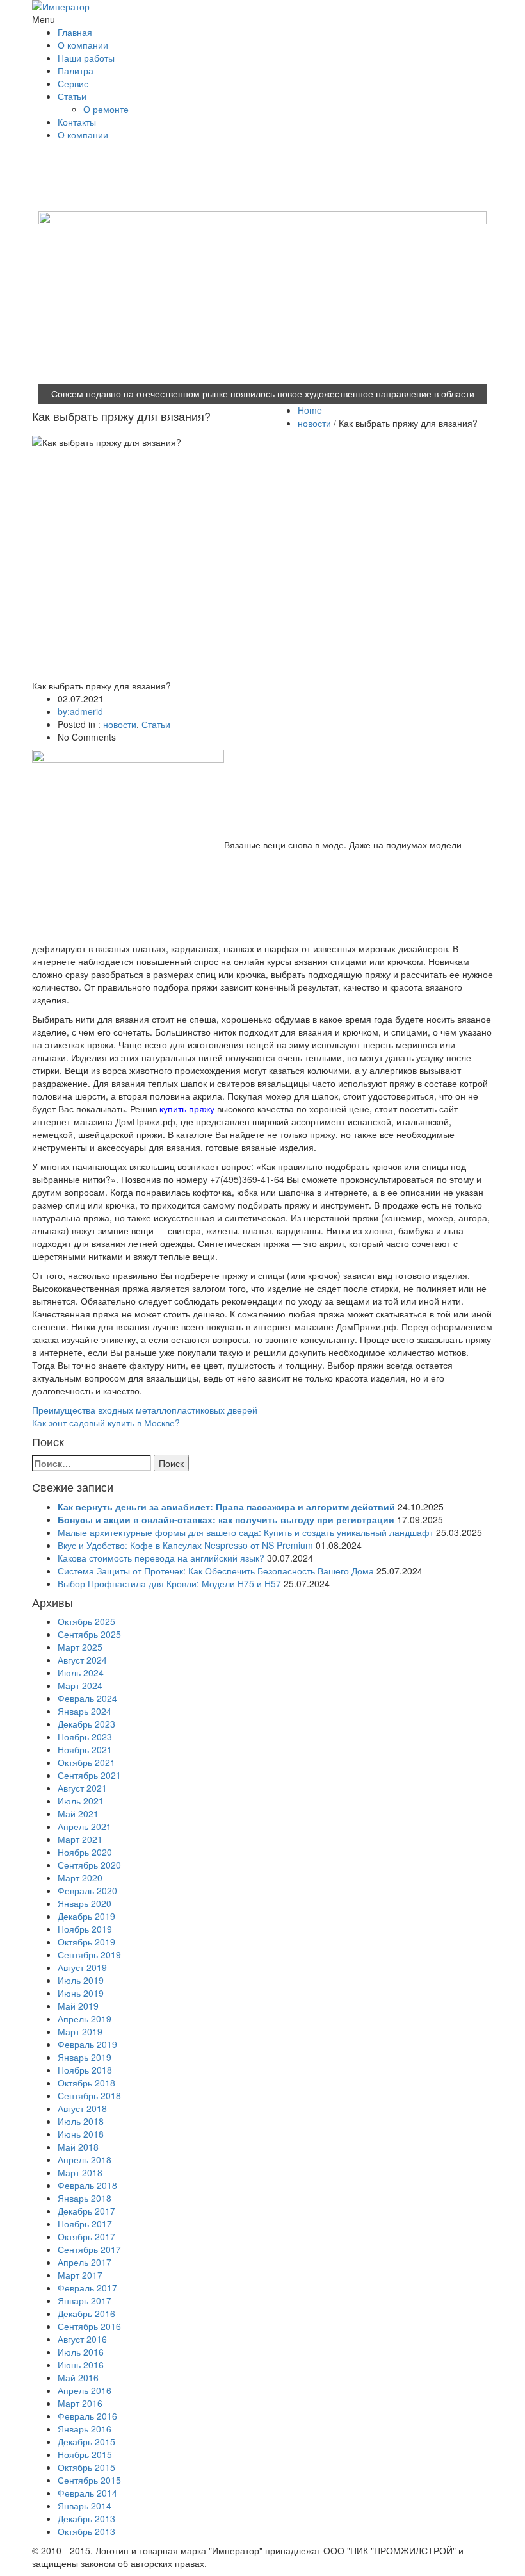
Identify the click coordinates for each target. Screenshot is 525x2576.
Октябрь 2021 (86, 1762)
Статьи (72, 96)
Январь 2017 (85, 2300)
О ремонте (106, 109)
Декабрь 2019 (86, 1916)
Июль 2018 (81, 2121)
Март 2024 (80, 1685)
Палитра (76, 70)
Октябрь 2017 (86, 2236)
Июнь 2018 (81, 2134)
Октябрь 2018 (86, 2083)
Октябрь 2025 (86, 1621)
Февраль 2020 (87, 1890)
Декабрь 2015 (86, 2441)
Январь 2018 (85, 2198)
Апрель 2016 (85, 2390)
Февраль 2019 (87, 2044)
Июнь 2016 (81, 2365)
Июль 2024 (81, 1672)
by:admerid (80, 711)
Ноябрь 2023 (85, 1737)
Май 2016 (78, 2377)
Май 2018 (78, 2147)
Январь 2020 (85, 1903)
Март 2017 (80, 2275)
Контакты (77, 122)
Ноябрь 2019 (85, 1929)
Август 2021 (82, 1788)
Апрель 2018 (85, 2159)
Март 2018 (80, 2172)
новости (314, 423)
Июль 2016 (81, 2352)
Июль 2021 (81, 1801)
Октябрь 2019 (86, 1942)
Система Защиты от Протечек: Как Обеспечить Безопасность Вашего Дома (216, 1571)
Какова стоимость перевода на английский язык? (161, 1558)
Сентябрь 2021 (89, 1775)
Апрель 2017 (85, 2262)
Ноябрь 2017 (85, 2224)
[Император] (83, 6)
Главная (75, 32)
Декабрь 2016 (86, 2313)
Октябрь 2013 (86, 2531)
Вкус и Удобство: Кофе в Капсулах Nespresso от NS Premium (185, 1545)
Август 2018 (82, 2108)
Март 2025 (80, 1647)
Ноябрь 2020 (85, 1852)
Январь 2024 (85, 1711)
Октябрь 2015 (86, 2467)
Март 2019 (80, 2031)
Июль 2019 (81, 1980)
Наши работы (86, 58)
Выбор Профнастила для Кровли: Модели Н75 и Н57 (169, 1583)
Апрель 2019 (85, 2019)
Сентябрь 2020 (89, 1865)
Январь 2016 (85, 2429)
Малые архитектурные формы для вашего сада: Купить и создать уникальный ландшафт (246, 1532)
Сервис (73, 83)
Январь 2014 (85, 2506)
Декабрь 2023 (86, 1724)
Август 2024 (82, 1660)
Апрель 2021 (85, 1826)
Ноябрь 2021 (85, 1749)
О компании (83, 45)
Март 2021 (80, 1839)
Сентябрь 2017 (89, 2249)
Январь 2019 (85, 2057)
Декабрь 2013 (86, 2518)
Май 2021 (78, 1813)
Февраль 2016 (87, 2416)
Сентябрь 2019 (89, 1954)
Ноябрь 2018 (85, 2070)
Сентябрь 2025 (89, 1634)
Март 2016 (80, 2403)
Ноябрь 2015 (85, 2454)
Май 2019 (78, 2006)
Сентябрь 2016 (89, 2326)
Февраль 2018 (87, 2185)
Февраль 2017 (87, 2288)
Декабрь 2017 (86, 2211)
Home (310, 410)
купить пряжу (187, 1109)
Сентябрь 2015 (89, 2480)
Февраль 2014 (87, 2493)
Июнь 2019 (81, 1993)
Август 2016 (82, 2339)
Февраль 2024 (87, 1698)
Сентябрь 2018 (89, 2095)
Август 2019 (82, 1967)
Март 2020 (80, 1878)
